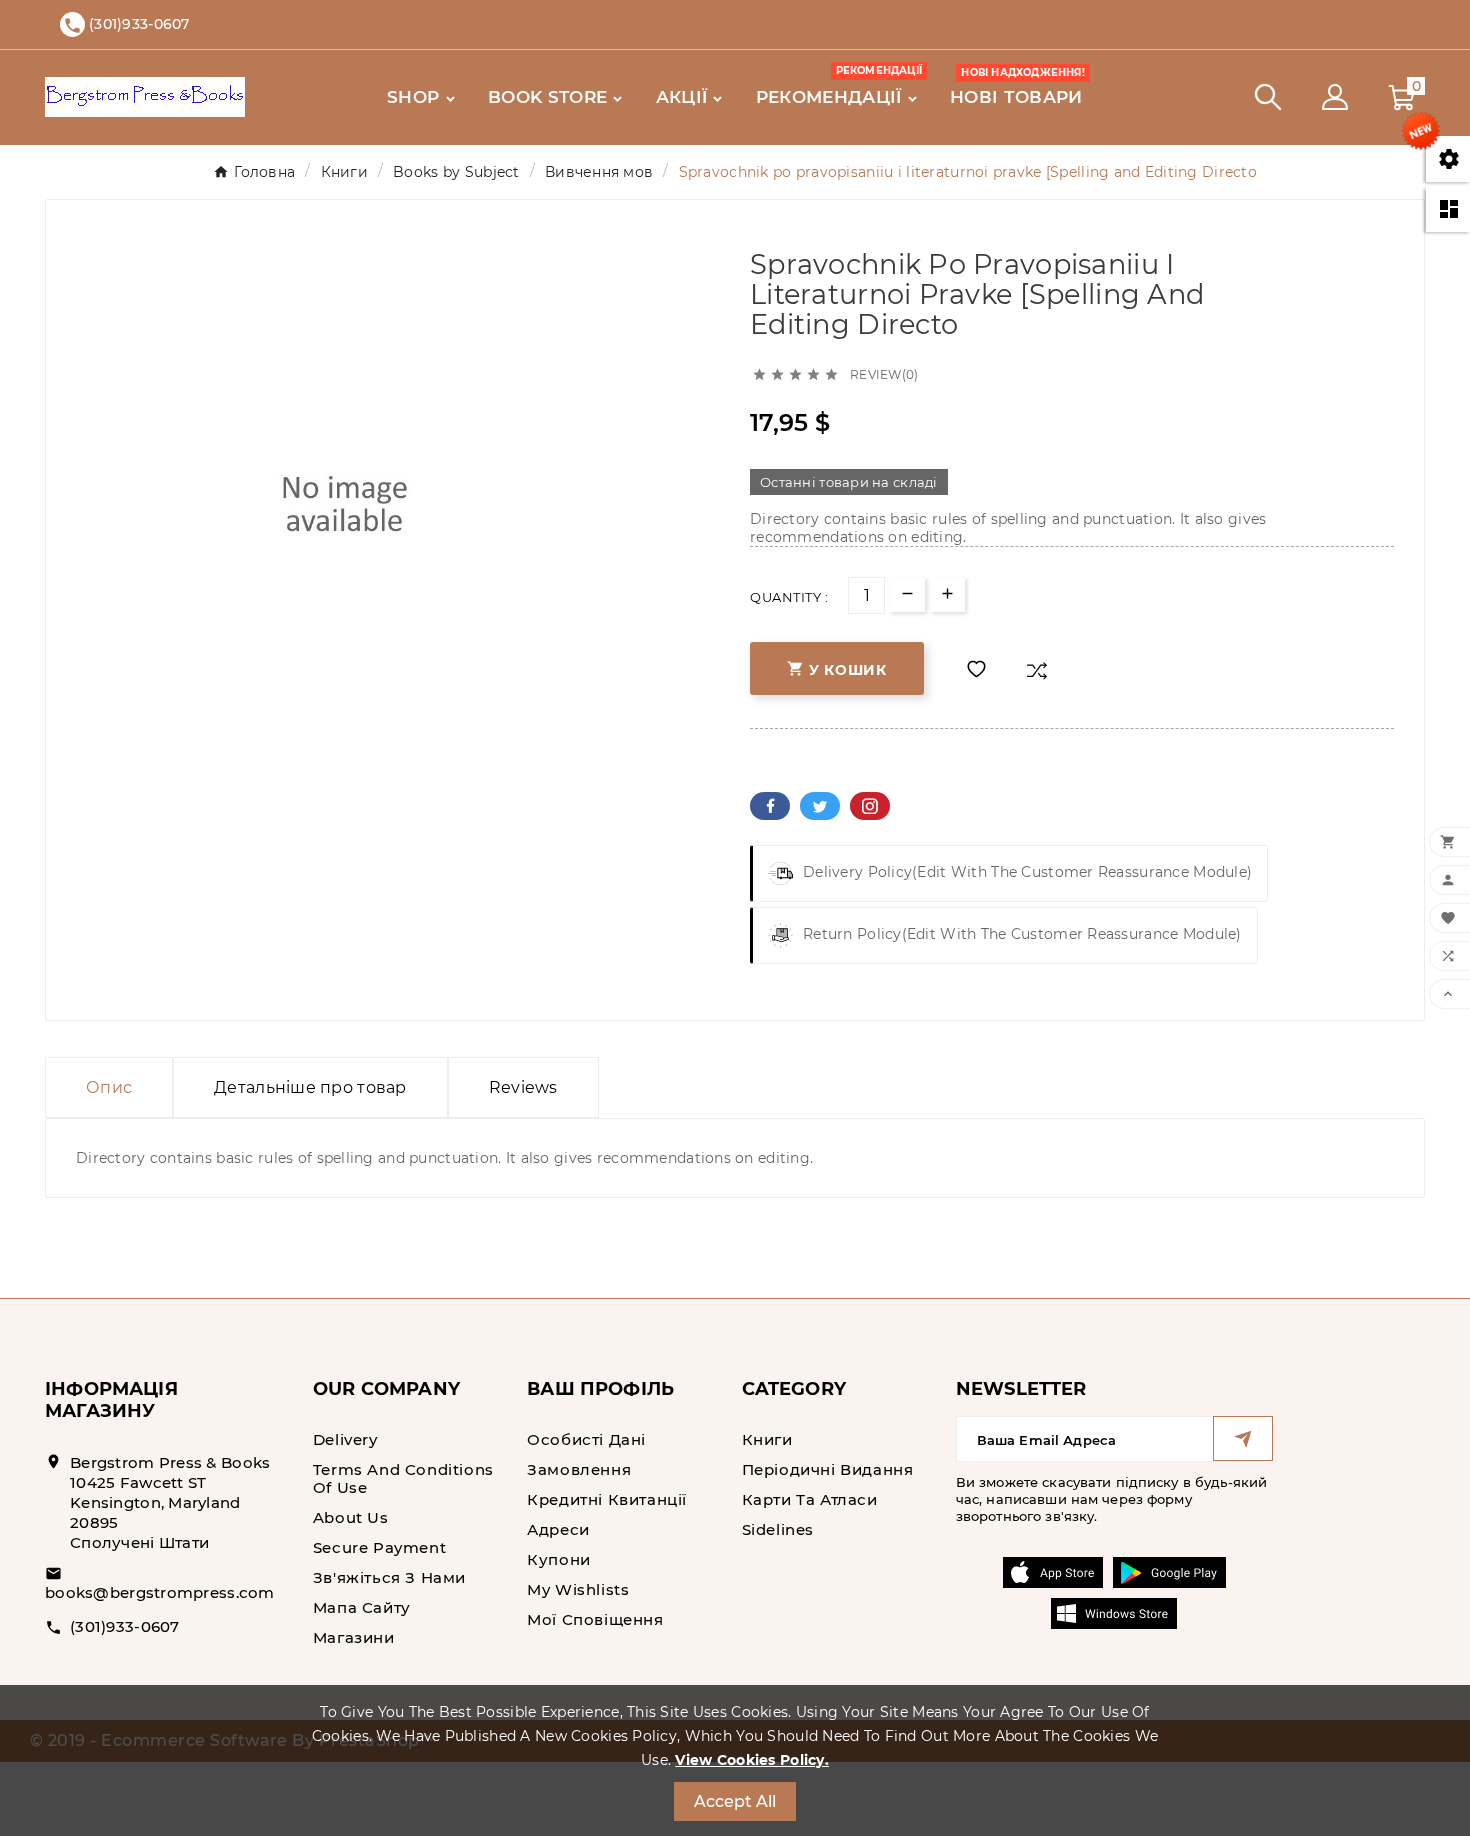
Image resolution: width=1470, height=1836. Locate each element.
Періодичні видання (828, 1469)
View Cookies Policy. (752, 1760)
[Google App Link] (1169, 1571)
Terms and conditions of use (403, 1478)
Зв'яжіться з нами (389, 1577)
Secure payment (379, 1547)
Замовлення (579, 1469)
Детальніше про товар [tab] (310, 1087)
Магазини (354, 1637)
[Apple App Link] (1053, 1571)
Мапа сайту (362, 1607)
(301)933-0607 (125, 1626)
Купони (559, 1559)
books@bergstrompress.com (160, 1592)
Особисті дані (586, 1439)
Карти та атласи (810, 1499)
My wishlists (578, 1589)
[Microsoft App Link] (1114, 1612)
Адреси (558, 1529)
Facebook (770, 806)
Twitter (820, 806)
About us (351, 1517)
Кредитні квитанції (607, 1499)
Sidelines (778, 1529)
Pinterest (870, 806)
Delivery (345, 1439)
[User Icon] (1335, 97)
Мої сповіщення (595, 1619)
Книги (767, 1439)
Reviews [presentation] (523, 1087)
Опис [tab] (109, 1087)
